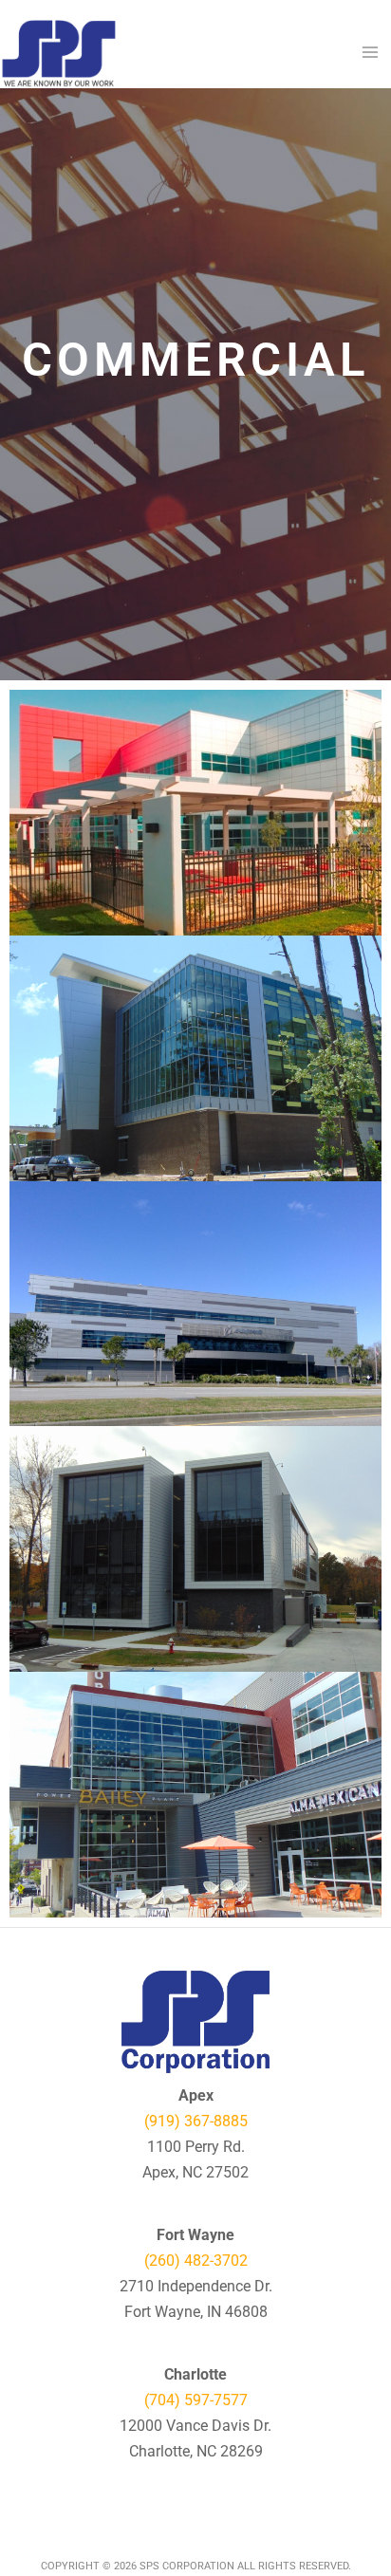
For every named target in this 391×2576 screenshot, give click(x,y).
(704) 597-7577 (196, 2400)
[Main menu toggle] (370, 52)
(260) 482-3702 (196, 2261)
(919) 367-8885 (196, 2121)
